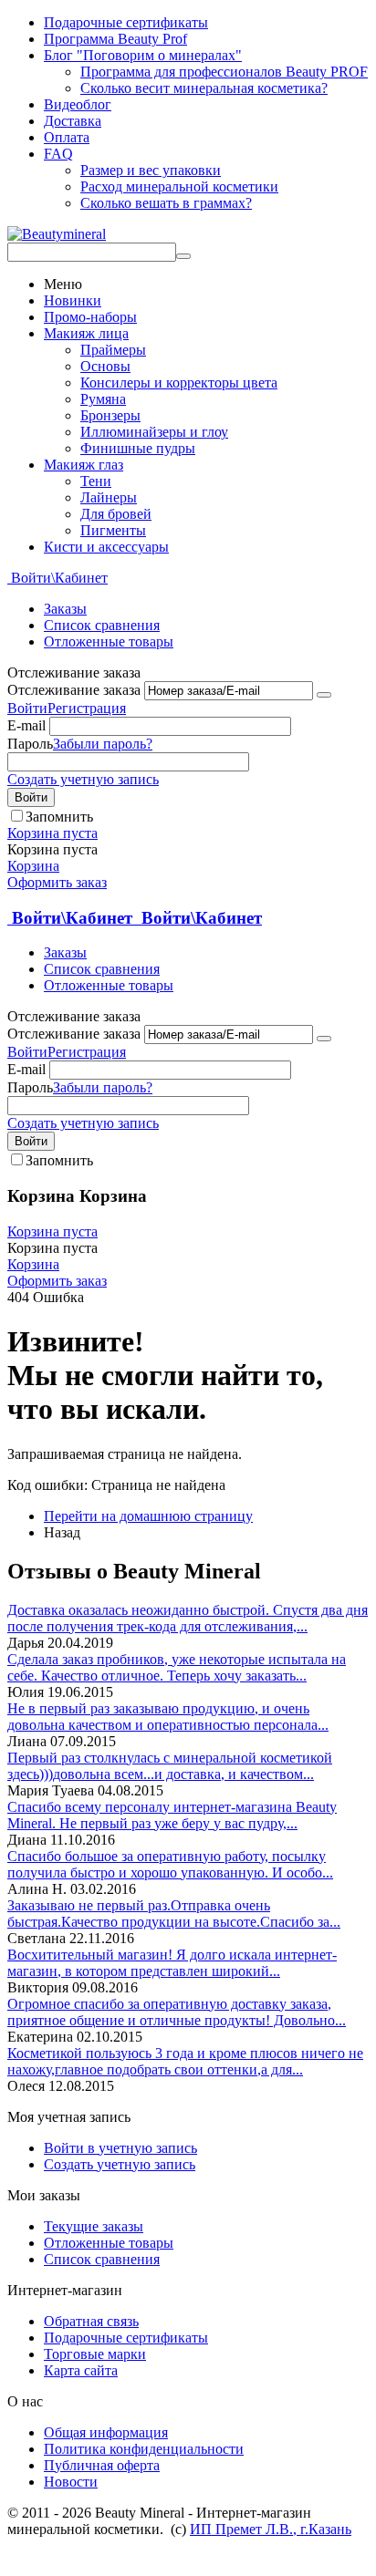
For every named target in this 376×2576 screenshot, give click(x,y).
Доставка (73, 121)
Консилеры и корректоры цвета (179, 383)
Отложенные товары (109, 641)
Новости (71, 2482)
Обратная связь (91, 2321)
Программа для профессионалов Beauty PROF (224, 72)
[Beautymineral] (57, 234)
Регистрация (87, 708)
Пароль (30, 744)
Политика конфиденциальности (144, 2449)
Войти (27, 708)
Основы (105, 366)
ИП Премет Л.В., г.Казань (271, 2529)
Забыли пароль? (103, 744)
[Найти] (183, 256)
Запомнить (59, 817)
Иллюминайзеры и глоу (154, 432)
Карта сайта (81, 2370)
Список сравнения (102, 625)
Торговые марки (95, 2354)
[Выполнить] (324, 695)
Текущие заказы (94, 2226)
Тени (96, 481)
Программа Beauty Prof (115, 39)
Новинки (73, 300)
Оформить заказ (57, 882)
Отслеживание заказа (74, 690)
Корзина (33, 866)
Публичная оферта (102, 2465)
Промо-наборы (90, 317)
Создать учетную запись (83, 779)
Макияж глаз (84, 465)
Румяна (103, 399)
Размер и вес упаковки (151, 170)
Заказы (65, 609)
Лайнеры (109, 497)
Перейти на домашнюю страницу (148, 1516)
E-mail (26, 725)
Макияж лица (86, 333)
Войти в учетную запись (120, 2148)
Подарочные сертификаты (126, 22)
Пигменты (113, 530)
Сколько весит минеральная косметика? (204, 88)
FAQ (58, 154)
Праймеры (113, 350)
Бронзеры (110, 415)
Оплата (67, 137)
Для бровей (116, 514)
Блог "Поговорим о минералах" (143, 55)
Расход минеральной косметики (179, 186)
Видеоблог (78, 104)
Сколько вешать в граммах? (166, 203)
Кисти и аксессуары (106, 547)
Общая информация (106, 2432)
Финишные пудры (138, 448)
